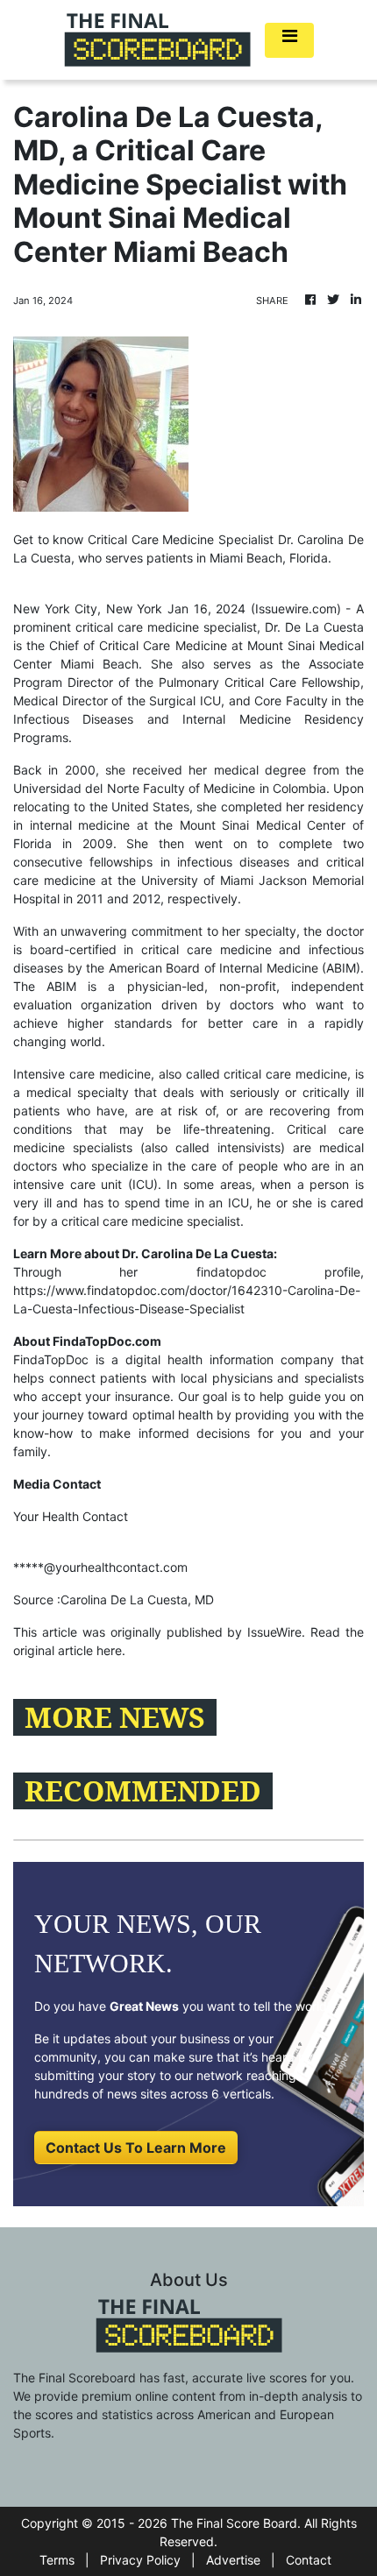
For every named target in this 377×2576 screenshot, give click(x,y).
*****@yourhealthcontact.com (100, 1567)
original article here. (69, 1650)
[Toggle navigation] (289, 40)
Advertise (233, 2560)
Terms (57, 2560)
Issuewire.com (296, 609)
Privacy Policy (140, 2560)
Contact (309, 2560)
